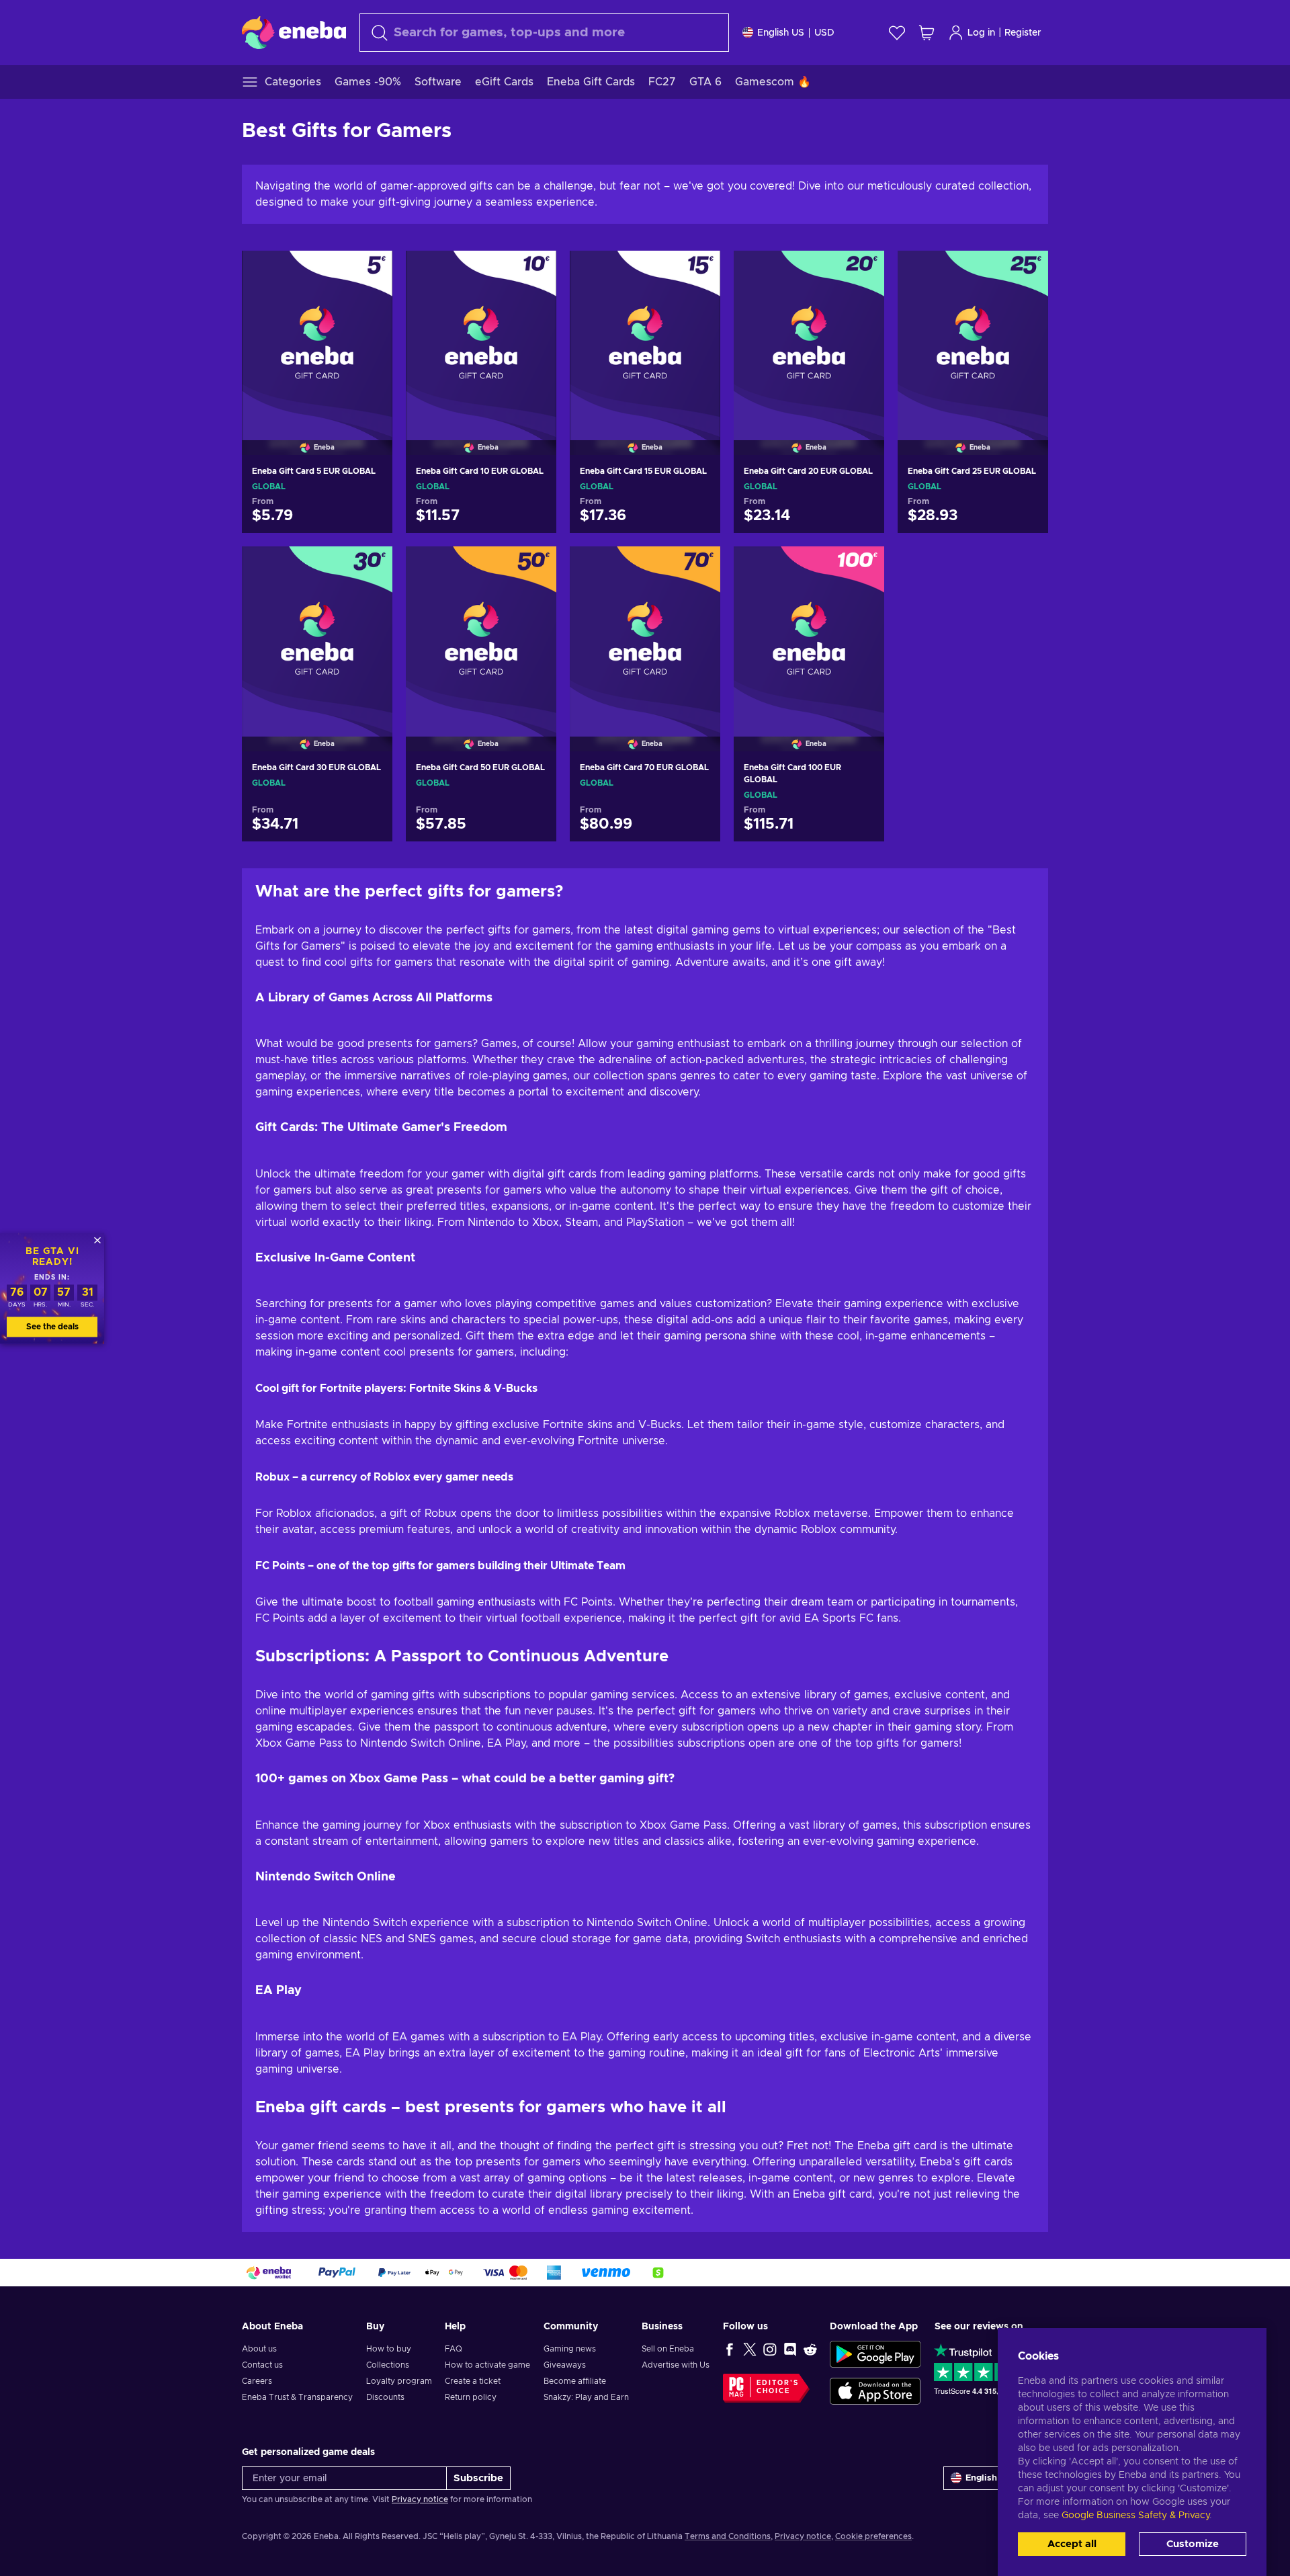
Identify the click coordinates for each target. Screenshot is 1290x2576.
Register (1023, 33)
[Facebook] (730, 2349)
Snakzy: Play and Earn (586, 2397)
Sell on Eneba (668, 2349)
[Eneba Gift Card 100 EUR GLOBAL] (809, 632)
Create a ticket (473, 2381)
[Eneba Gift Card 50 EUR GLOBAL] (481, 632)
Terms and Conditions (728, 2536)
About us (259, 2349)
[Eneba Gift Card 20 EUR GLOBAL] (809, 336)
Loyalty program (399, 2381)
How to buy (389, 2349)
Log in (981, 33)
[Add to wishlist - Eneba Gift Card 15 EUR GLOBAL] (697, 272)
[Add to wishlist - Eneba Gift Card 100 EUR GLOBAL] (861, 568)
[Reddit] (810, 2349)
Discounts (385, 2397)
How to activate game (487, 2365)
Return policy (471, 2397)
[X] (750, 2349)
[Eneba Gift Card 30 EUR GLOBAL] (317, 632)
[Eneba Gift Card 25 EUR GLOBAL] (973, 336)
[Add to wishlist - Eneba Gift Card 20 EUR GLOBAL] (861, 272)
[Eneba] (294, 32)
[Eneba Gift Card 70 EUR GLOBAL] (645, 632)
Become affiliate (575, 2381)
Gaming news (570, 2349)
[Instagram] (770, 2349)
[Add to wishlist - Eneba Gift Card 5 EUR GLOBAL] (370, 272)
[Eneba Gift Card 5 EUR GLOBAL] (317, 336)
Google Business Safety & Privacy (1135, 2516)
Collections (388, 2365)
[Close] (97, 1240)
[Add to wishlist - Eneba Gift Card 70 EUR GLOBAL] (697, 568)
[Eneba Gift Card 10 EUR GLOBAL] (481, 336)
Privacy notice (420, 2499)
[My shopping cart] (927, 33)
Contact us (262, 2365)
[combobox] (544, 33)
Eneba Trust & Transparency (297, 2397)
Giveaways (565, 2365)
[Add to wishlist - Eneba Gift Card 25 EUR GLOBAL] (1025, 272)
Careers (257, 2381)
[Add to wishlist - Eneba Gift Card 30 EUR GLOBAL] (370, 568)
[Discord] (790, 2349)
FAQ (454, 2349)
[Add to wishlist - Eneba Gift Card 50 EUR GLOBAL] (533, 568)
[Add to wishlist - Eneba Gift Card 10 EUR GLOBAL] (533, 272)
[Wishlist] (897, 33)
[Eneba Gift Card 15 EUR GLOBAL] (645, 336)
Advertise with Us (676, 2365)
